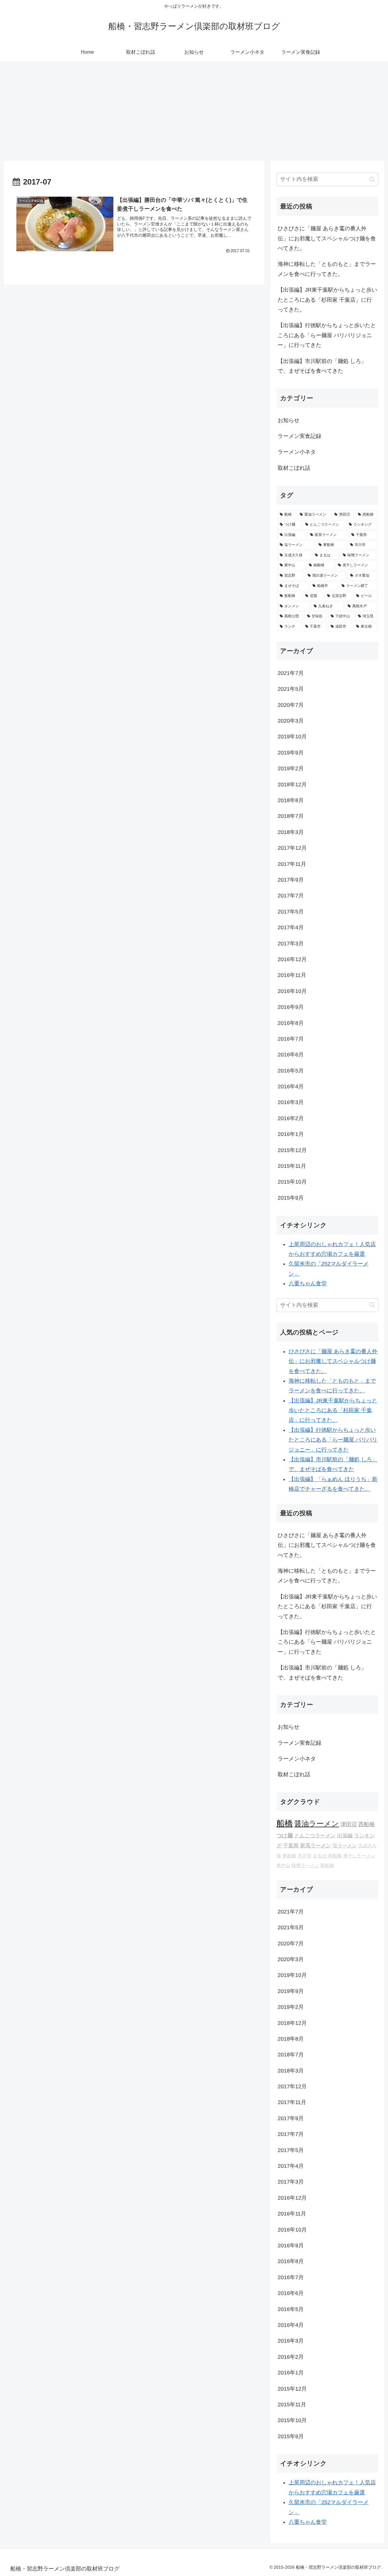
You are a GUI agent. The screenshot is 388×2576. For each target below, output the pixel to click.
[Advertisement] (194, 111)
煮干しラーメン (359, 1856)
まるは (320, 1856)
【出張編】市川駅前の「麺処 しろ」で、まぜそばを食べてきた (322, 366)
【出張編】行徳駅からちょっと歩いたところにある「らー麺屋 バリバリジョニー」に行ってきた (327, 335)
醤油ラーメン (317, 1824)
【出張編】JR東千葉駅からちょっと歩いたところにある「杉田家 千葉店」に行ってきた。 (327, 300)
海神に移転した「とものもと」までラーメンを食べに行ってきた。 (327, 269)
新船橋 (327, 1866)
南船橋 (335, 1856)
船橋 (285, 1823)
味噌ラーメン (305, 1866)
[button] (372, 179)
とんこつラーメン (315, 1836)
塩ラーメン (345, 1846)
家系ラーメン (316, 1846)
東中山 (283, 1866)
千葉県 (291, 1846)
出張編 (345, 1836)
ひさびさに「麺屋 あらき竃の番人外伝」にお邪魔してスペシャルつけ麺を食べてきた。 (327, 238)
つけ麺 (285, 1835)
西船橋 (366, 1824)
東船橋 (289, 1856)
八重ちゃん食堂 (308, 1283)
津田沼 (349, 1824)
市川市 (304, 1856)
